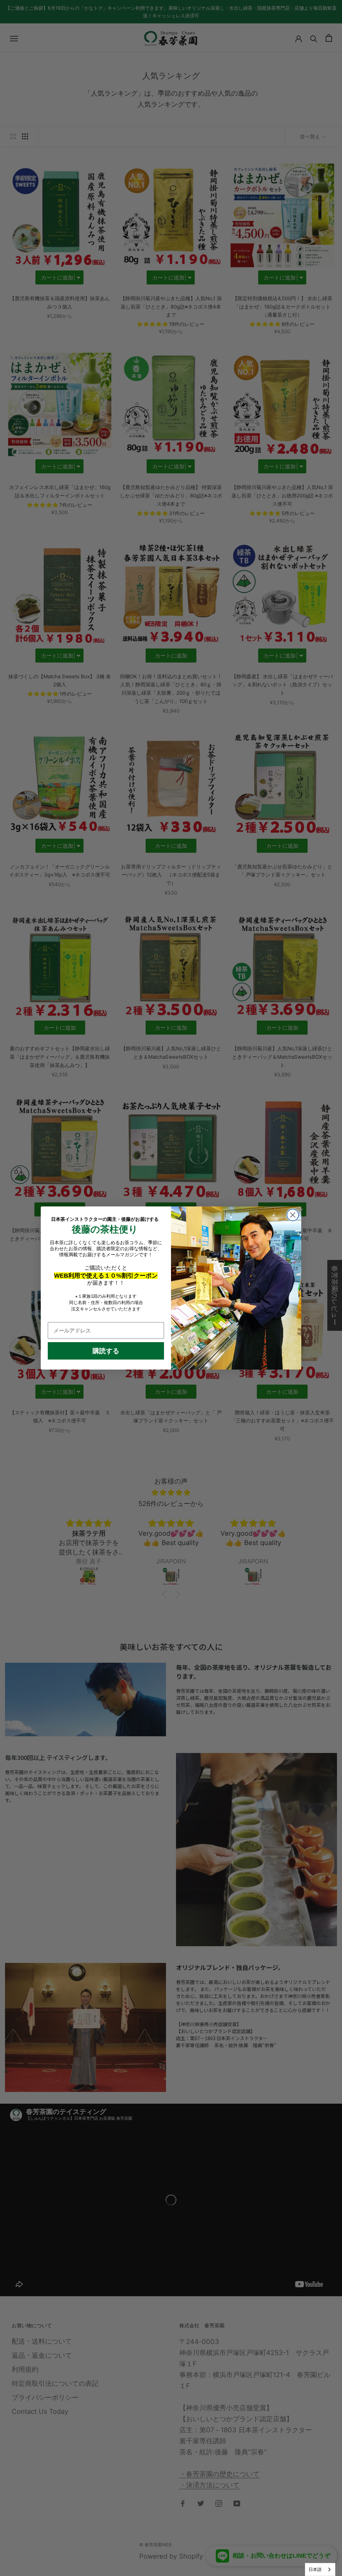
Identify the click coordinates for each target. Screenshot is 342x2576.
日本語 (315, 2569)
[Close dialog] (293, 1215)
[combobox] (320, 2569)
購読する (106, 1351)
